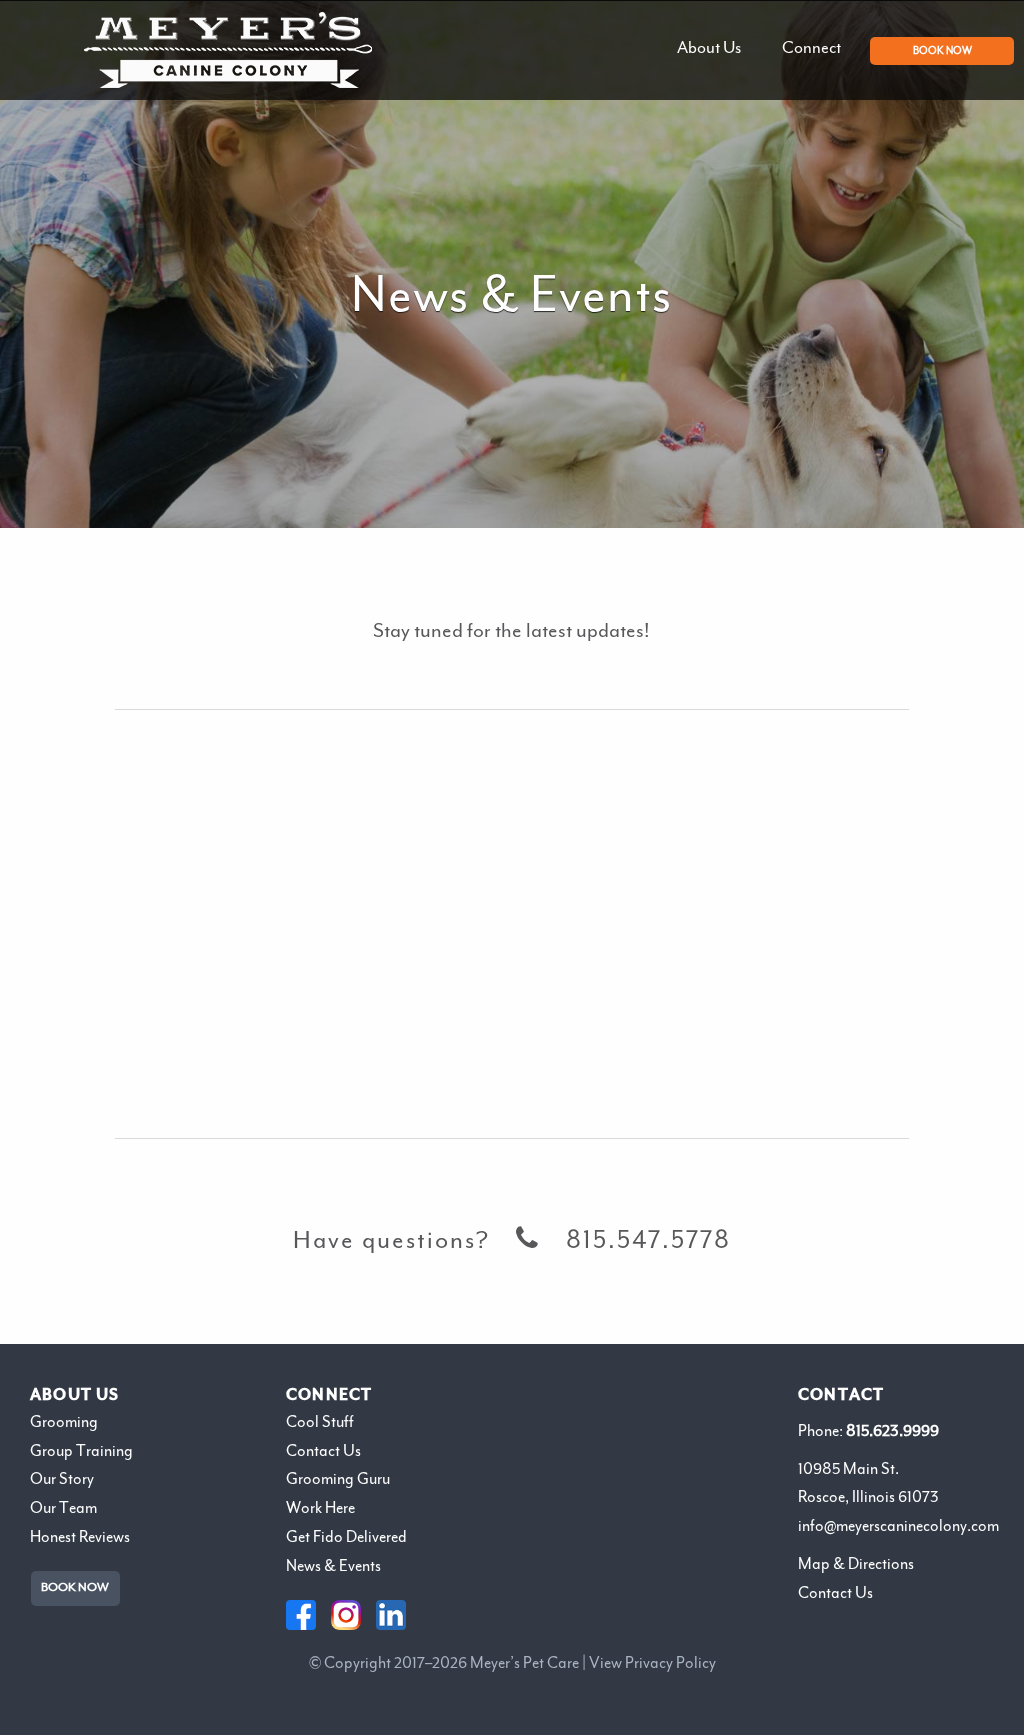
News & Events (333, 1566)
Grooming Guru (338, 1479)
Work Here (320, 1508)
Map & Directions (856, 1564)
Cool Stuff (320, 1422)
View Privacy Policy (652, 1663)
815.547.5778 (648, 1241)
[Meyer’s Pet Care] (228, 50)
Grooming (64, 1422)
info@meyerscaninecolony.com (898, 1526)
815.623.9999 (892, 1431)
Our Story (62, 1479)
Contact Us (323, 1451)
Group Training (81, 1451)
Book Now (75, 1587)
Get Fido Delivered (346, 1537)
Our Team (63, 1508)
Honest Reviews (80, 1537)
